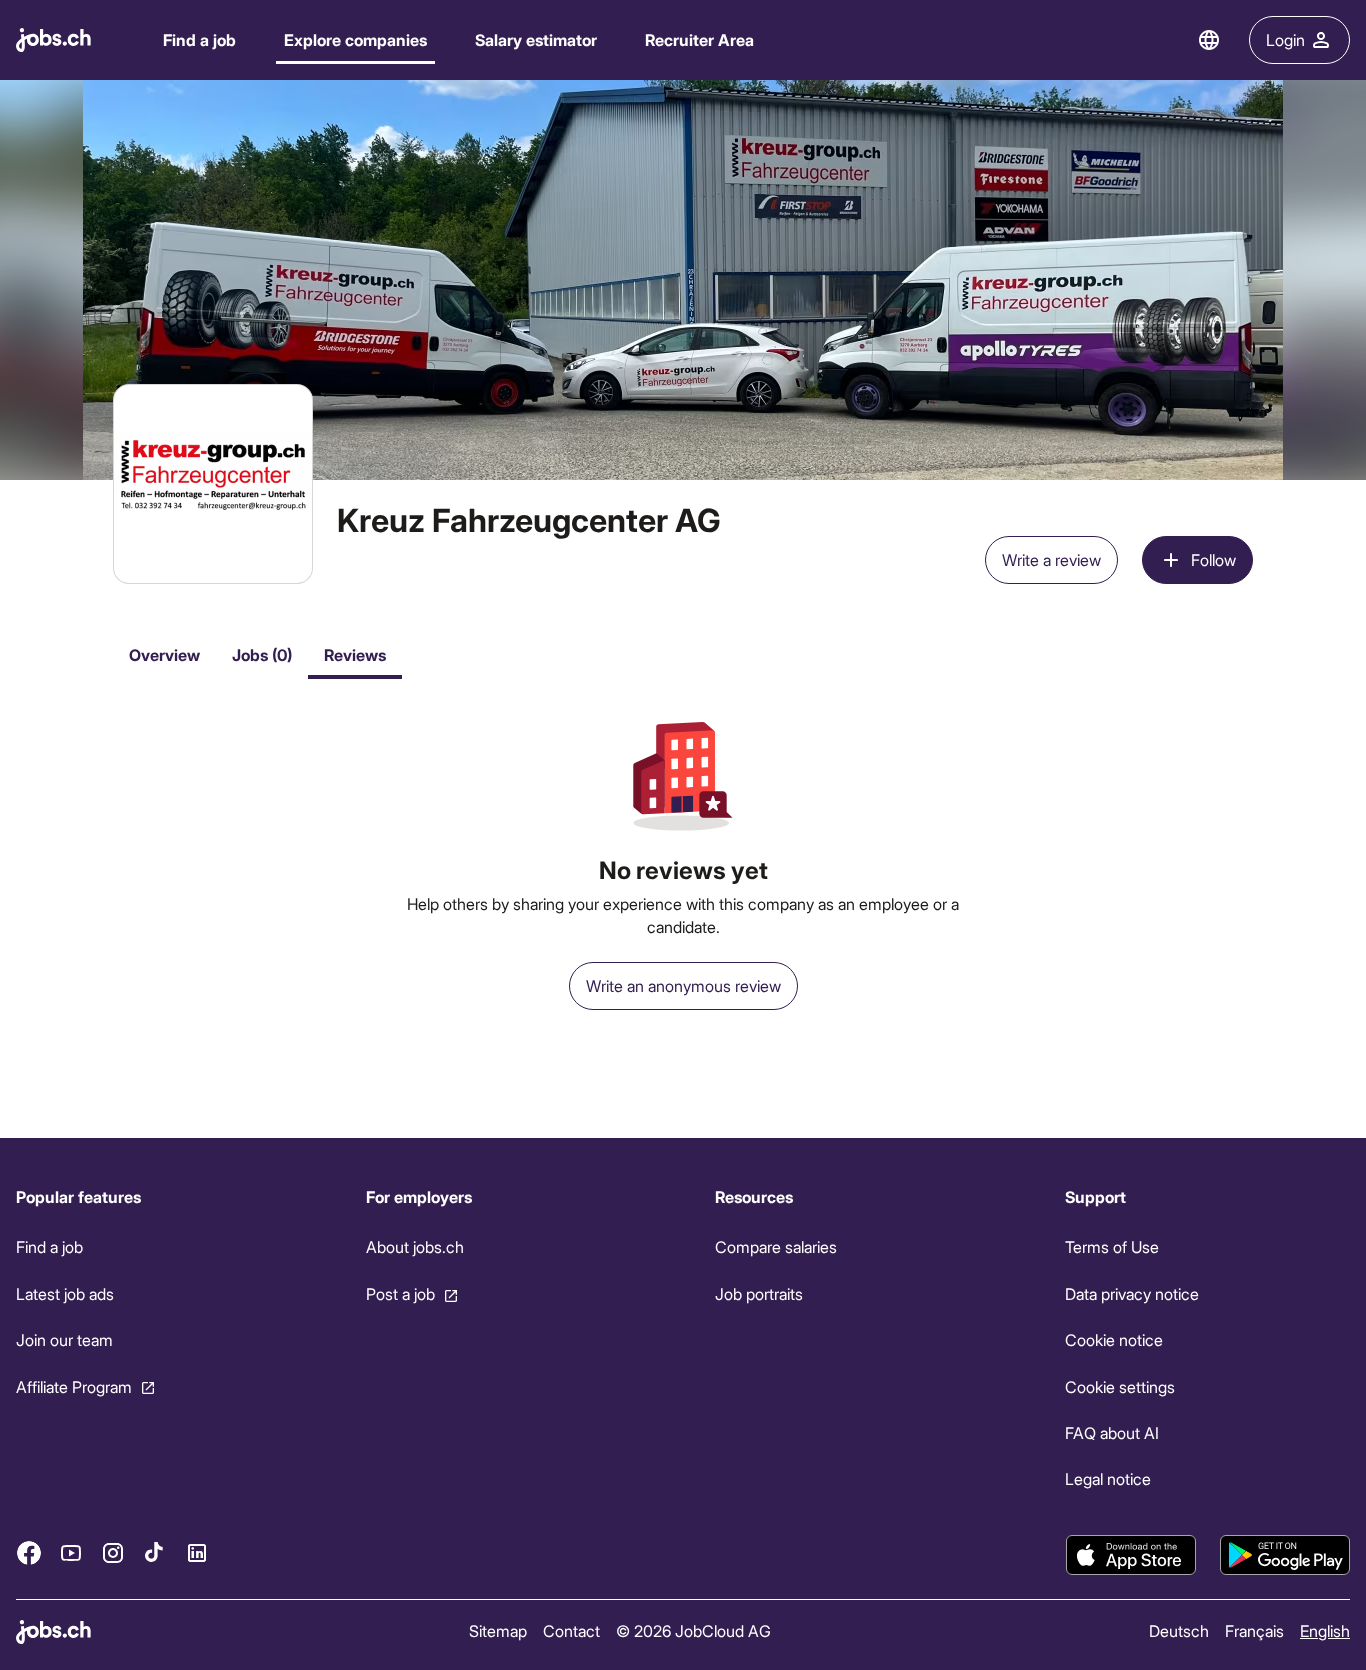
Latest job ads (65, 1293)
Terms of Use (1112, 1246)
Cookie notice (1114, 1339)
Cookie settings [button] (1120, 1386)
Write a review (1051, 559)
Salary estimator (536, 39)
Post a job (400, 1293)
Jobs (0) (262, 654)
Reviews (355, 654)
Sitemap (498, 1630)
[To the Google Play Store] (1285, 1555)
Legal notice (1108, 1478)
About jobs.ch (415, 1246)
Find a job (199, 39)
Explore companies (355, 39)
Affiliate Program (74, 1386)
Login (1285, 39)
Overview (164, 654)
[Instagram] (113, 1553)
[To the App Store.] (1131, 1555)
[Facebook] (29, 1553)
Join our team (64, 1339)
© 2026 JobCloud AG (693, 1630)
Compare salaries (776, 1246)
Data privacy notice (1132, 1293)
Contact (571, 1630)
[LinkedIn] (197, 1553)
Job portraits (759, 1293)
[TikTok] (155, 1553)
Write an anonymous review (683, 985)
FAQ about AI (1112, 1432)
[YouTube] (71, 1553)
